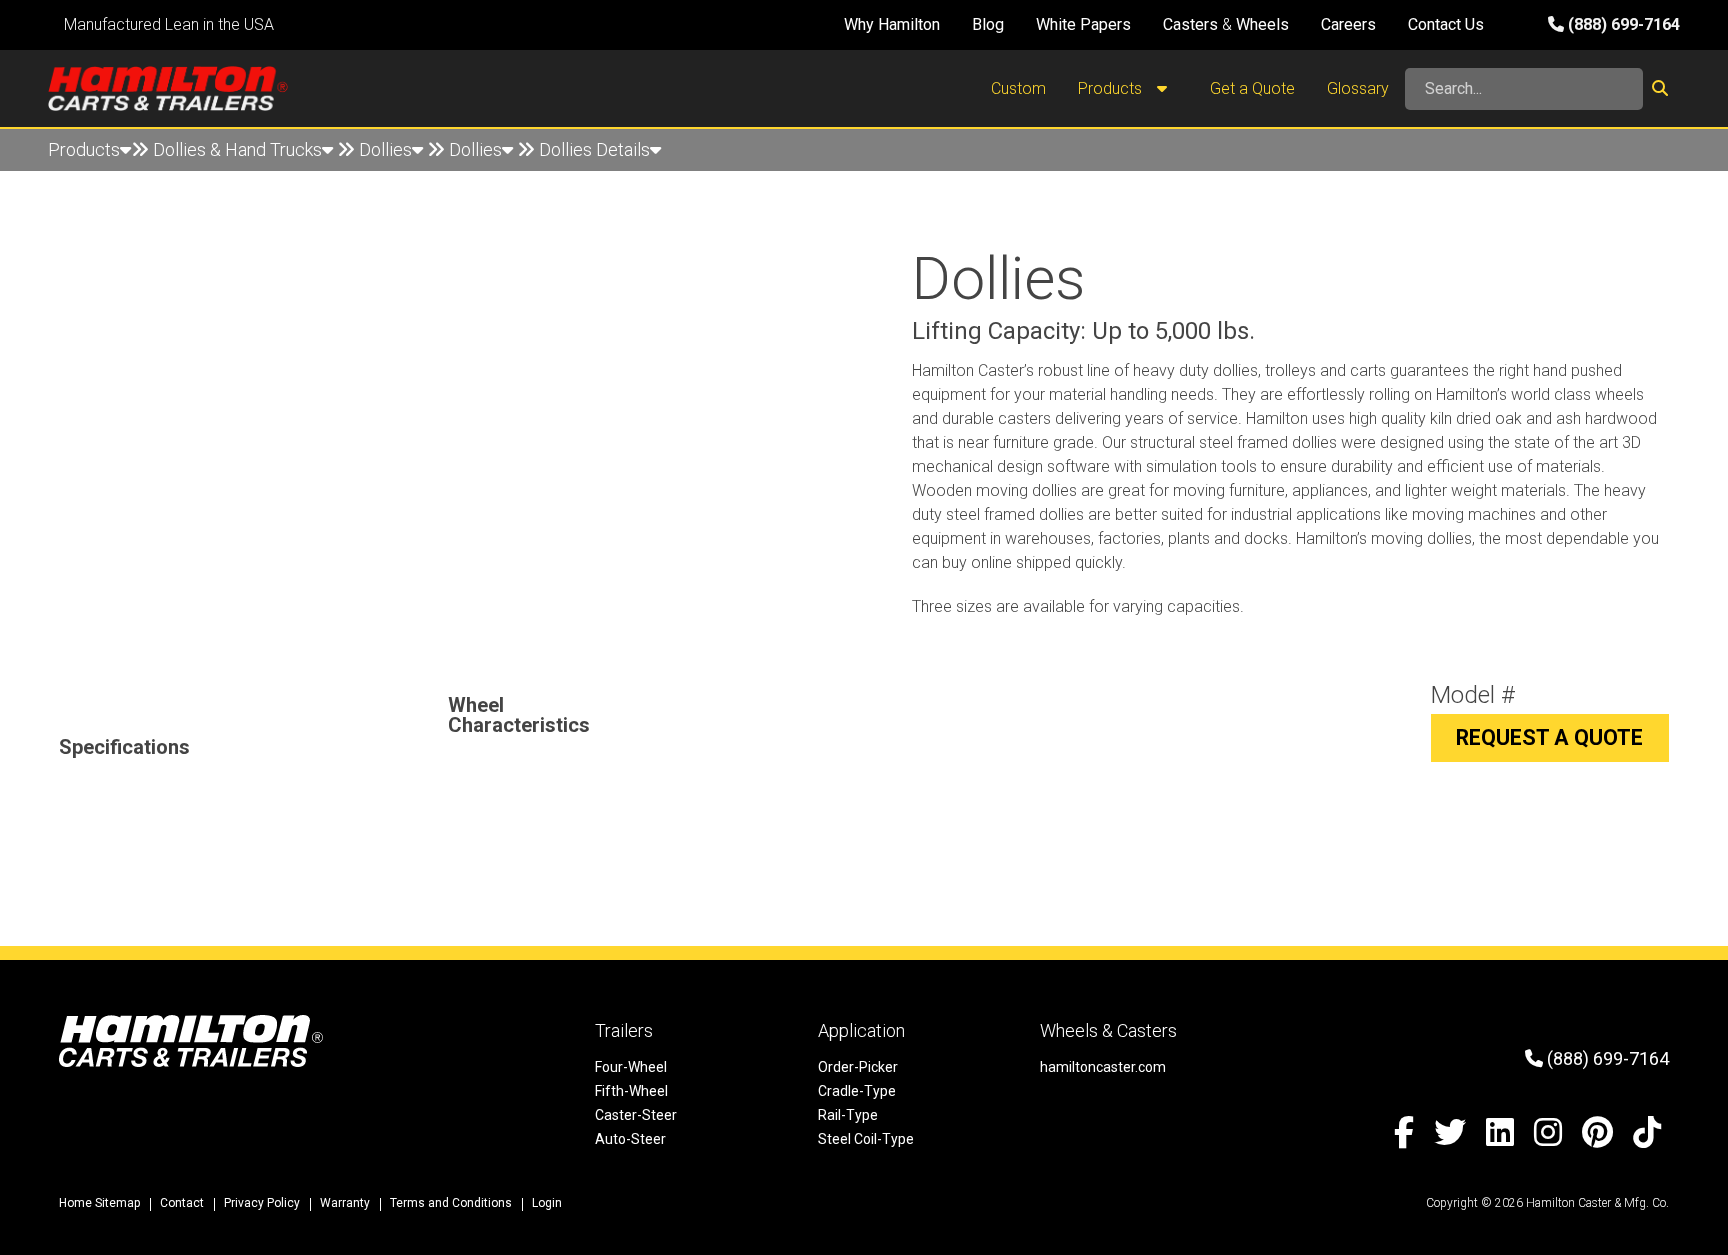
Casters (1190, 24)
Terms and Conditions (451, 1203)
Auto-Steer (630, 1139)
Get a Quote (1252, 88)
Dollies (385, 149)
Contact (182, 1203)
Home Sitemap (99, 1203)
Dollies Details (594, 149)
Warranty (345, 1203)
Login (547, 1203)
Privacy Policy (262, 1203)
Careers (1348, 24)
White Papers (1083, 24)
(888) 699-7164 (1622, 24)
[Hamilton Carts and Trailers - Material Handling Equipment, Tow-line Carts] (168, 88)
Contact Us (1446, 24)
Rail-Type (848, 1115)
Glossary (1358, 88)
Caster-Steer (636, 1115)
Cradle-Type (857, 1091)
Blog (988, 24)
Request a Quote (1549, 737)
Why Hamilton (892, 24)
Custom (1018, 88)
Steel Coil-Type (866, 1139)
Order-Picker (858, 1067)
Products (1112, 88)
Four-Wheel (631, 1067)
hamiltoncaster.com (1103, 1067)
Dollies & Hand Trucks (237, 149)
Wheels (1262, 24)
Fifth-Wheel (631, 1091)
